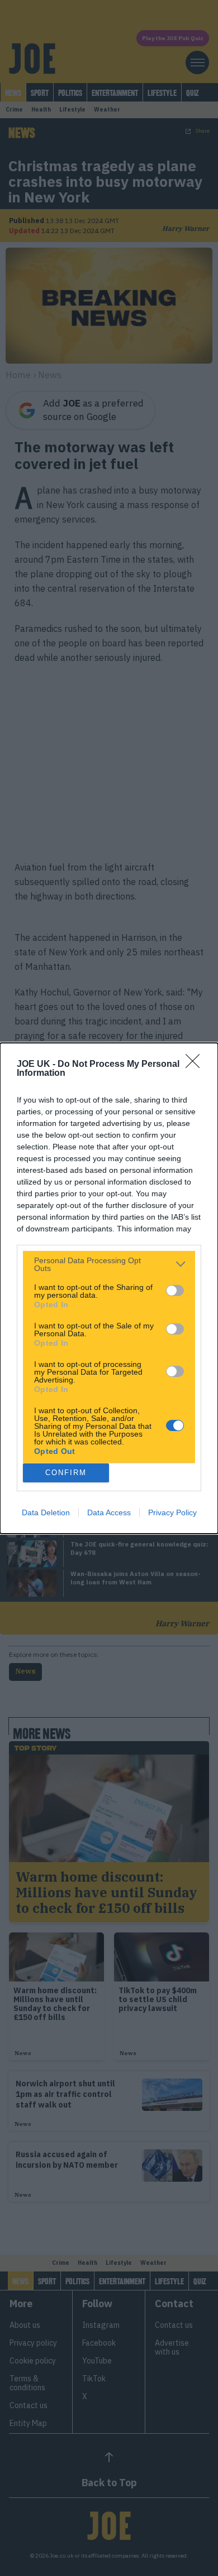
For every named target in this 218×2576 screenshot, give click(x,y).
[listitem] (109, 1264)
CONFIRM (66, 1473)
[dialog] (109, 1288)
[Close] (196, 1065)
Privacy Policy (172, 1512)
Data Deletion (46, 1512)
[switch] (175, 1291)
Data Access (109, 1512)
